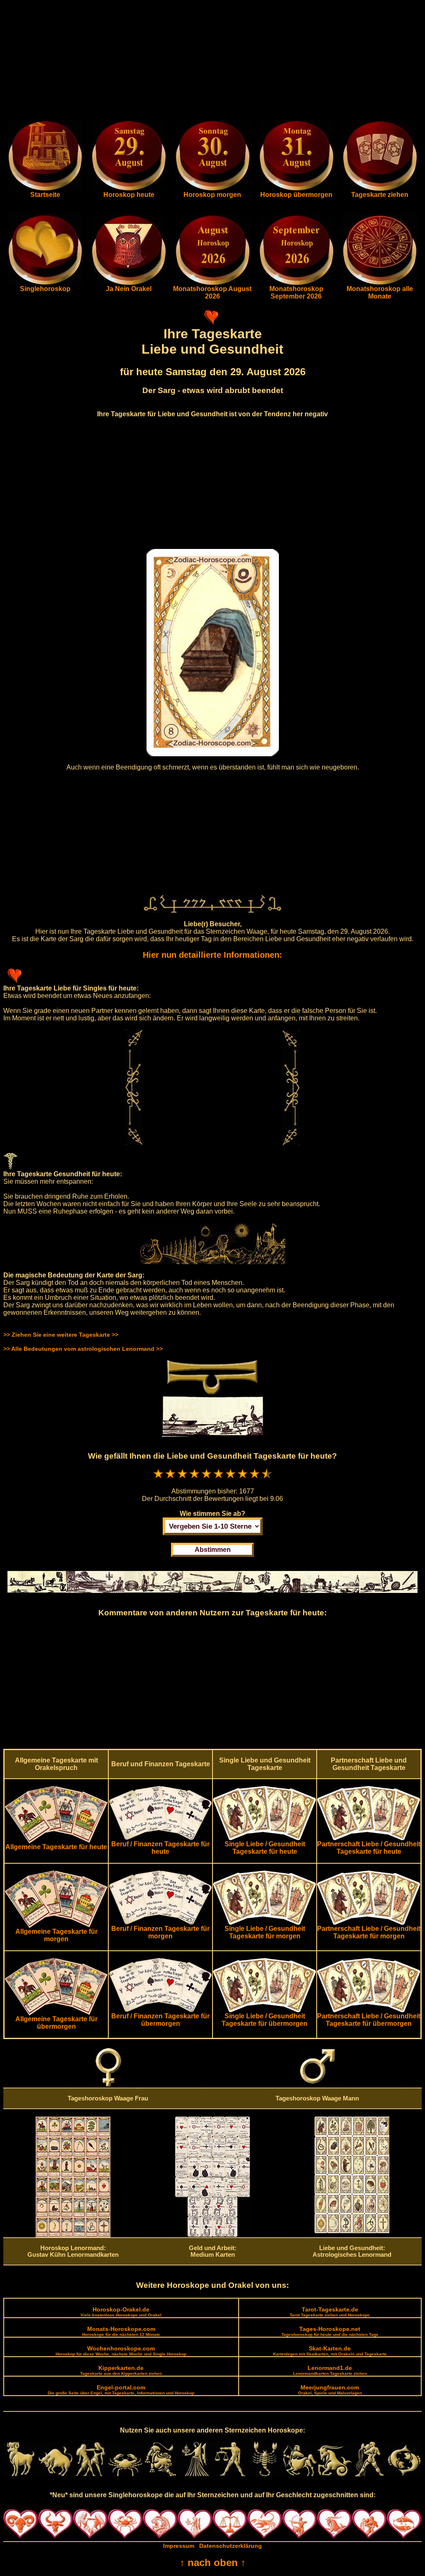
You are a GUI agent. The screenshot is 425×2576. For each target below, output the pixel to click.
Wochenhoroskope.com (121, 2351)
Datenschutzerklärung (231, 2546)
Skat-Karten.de (330, 2351)
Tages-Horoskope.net (330, 2331)
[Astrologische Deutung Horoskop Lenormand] (73, 2235)
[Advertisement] (212, 61)
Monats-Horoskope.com (121, 2331)
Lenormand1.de (330, 2370)
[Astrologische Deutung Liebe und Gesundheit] (352, 2231)
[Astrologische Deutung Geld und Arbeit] (212, 2235)
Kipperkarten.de (121, 2370)
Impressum (179, 2546)
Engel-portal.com (121, 2390)
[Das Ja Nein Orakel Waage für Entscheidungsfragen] (129, 283)
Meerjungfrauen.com (330, 2390)
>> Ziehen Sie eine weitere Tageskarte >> (61, 1335)
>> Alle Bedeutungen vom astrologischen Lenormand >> (83, 1349)
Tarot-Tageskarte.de (330, 2312)
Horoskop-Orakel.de (121, 2312)
